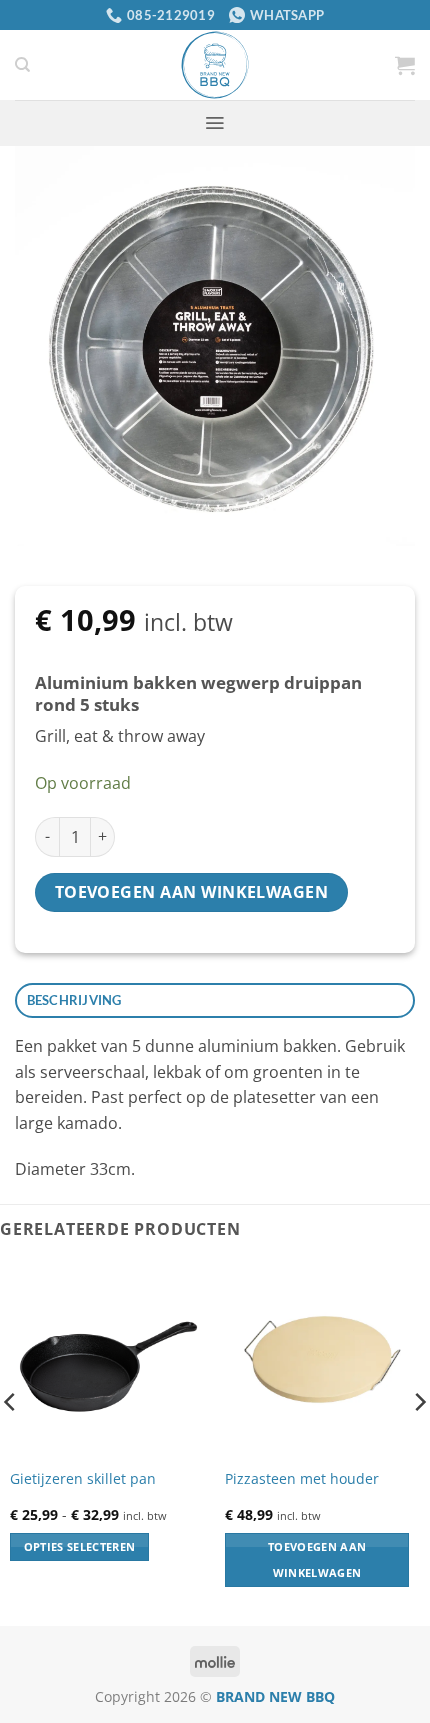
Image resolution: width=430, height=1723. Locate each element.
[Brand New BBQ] (215, 65)
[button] (405, 65)
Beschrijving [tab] (74, 1000)
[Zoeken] (22, 65)
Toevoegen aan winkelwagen (192, 892)
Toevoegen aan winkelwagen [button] (317, 1559)
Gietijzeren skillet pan (83, 1479)
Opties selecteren (80, 1546)
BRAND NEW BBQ (275, 1696)
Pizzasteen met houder (302, 1479)
